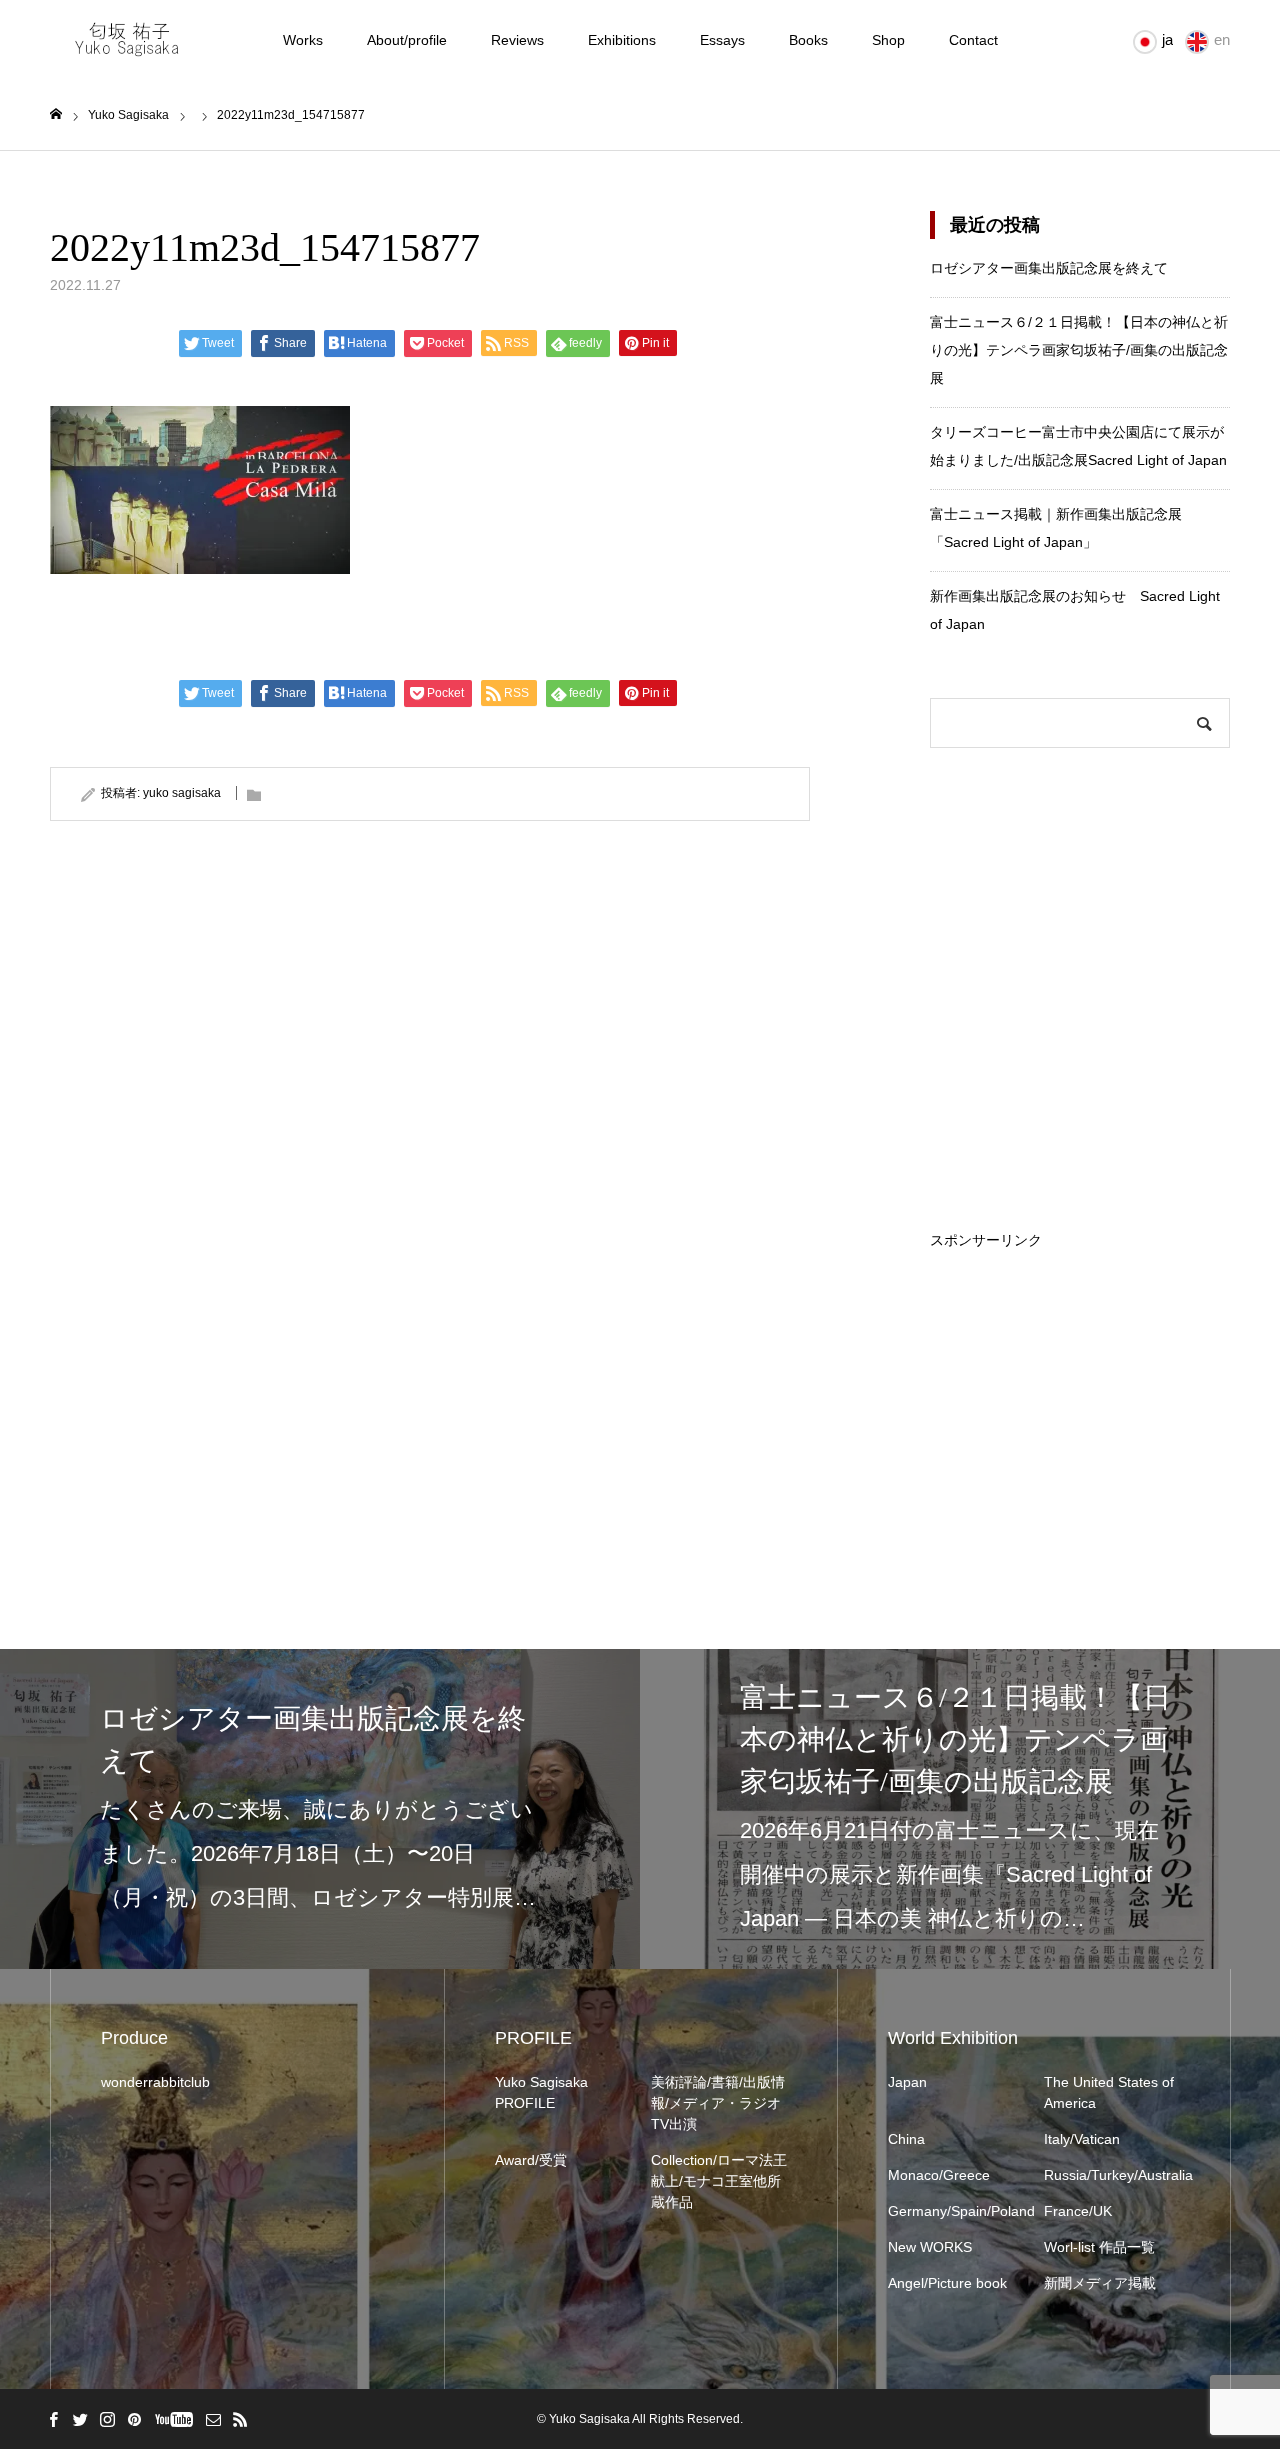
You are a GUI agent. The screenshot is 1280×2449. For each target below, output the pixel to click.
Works (303, 40)
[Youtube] (173, 2419)
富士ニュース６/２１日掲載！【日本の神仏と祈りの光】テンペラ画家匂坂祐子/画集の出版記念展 (1079, 350)
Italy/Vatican (1082, 2139)
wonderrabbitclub (155, 2082)
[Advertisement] (1080, 1372)
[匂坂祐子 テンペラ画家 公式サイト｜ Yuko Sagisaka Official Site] (134, 40)
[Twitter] (80, 2419)
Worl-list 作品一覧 (1099, 2247)
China (906, 2139)
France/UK (1078, 2211)
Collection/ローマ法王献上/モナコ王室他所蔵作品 (719, 2181)
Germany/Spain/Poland (956, 2211)
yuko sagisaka (182, 793)
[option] (320, 1809)
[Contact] (213, 2419)
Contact (973, 40)
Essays (722, 40)
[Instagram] (107, 2419)
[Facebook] (53, 2419)
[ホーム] (56, 114)
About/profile (407, 40)
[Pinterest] (134, 2419)
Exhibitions (622, 40)
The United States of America (1109, 2092)
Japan (907, 2082)
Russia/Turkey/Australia (1112, 2175)
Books (808, 40)
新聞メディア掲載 (1100, 2283)
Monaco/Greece (939, 2175)
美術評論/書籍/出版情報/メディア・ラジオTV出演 (718, 2103)
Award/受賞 (531, 2160)
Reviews (517, 40)
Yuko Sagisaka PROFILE (541, 2092)
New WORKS (930, 2247)
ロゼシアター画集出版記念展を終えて (1049, 268)
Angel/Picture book (947, 2283)
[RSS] (240, 2419)
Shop (888, 40)
